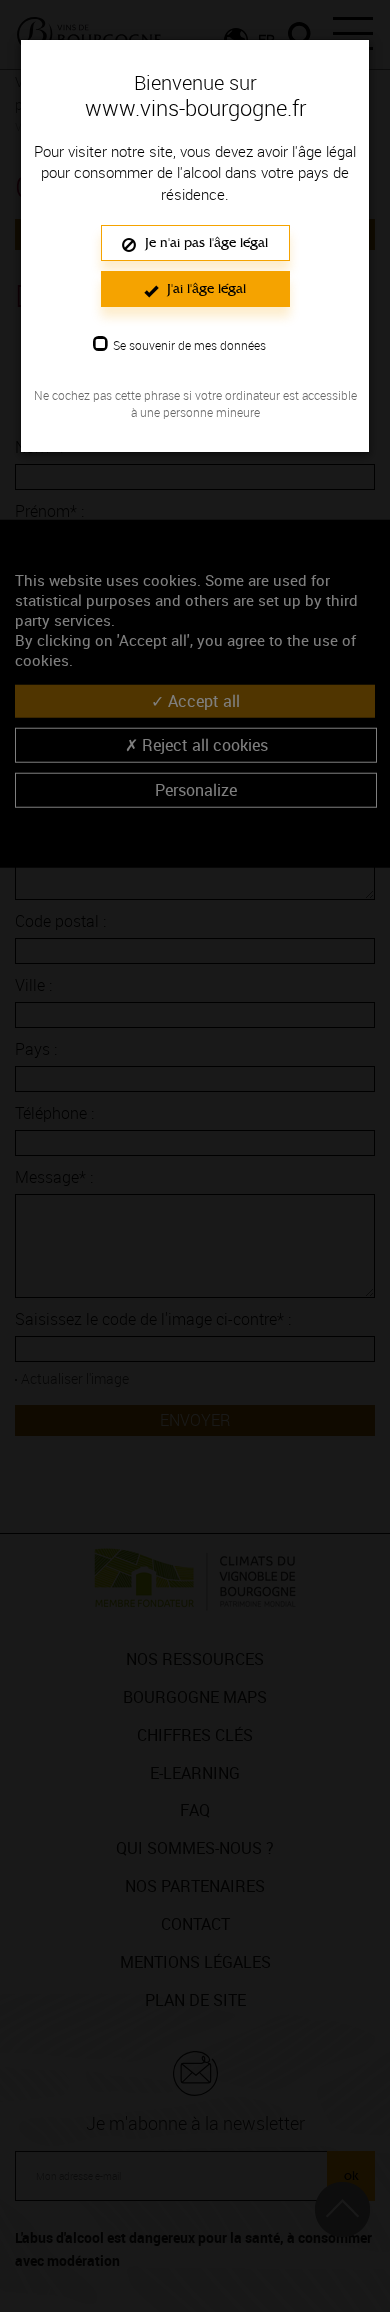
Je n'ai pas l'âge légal (204, 242)
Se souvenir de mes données (189, 345)
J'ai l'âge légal (204, 288)
